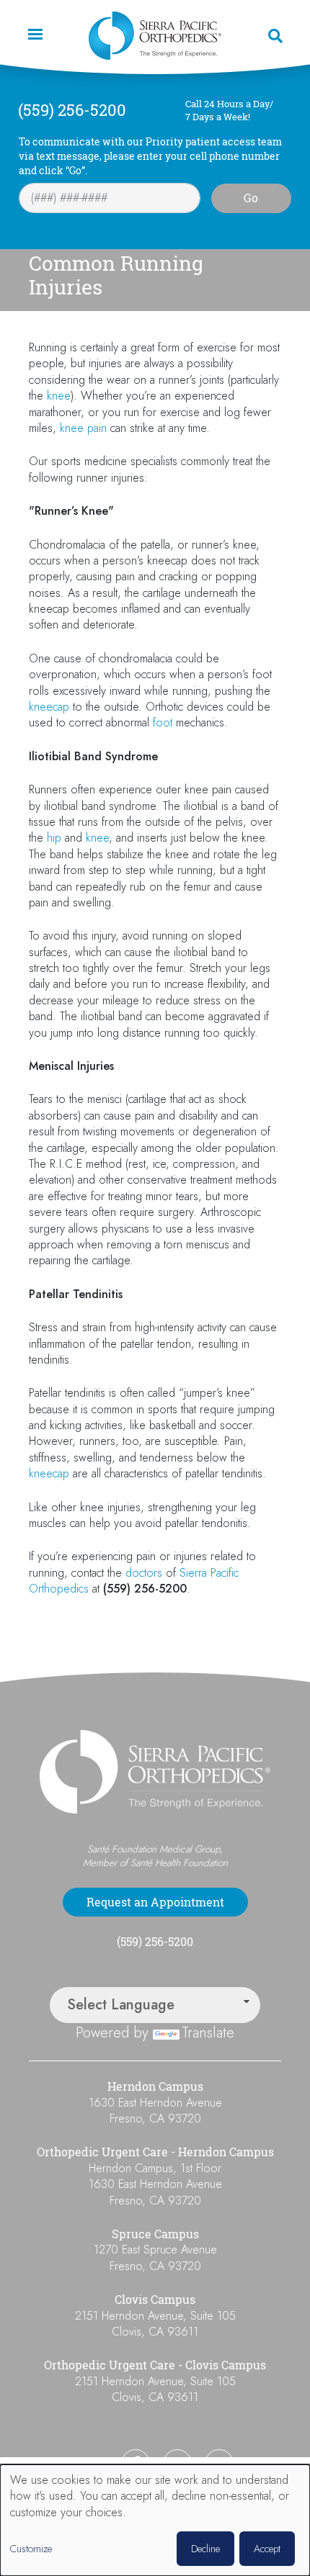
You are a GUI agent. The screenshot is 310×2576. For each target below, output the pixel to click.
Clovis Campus (155, 2300)
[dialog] (155, 2520)
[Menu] (35, 36)
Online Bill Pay (69, 2463)
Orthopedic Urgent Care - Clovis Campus (155, 2365)
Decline (205, 2549)
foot (163, 722)
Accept (267, 2549)
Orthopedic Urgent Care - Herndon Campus (155, 2152)
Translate (208, 2033)
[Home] (155, 36)
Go (251, 198)
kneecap (49, 707)
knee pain (83, 428)
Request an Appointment (155, 1902)
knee (59, 396)
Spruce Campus (155, 2234)
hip (54, 838)
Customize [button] (31, 2549)
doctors (144, 1573)
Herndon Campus (155, 2086)
